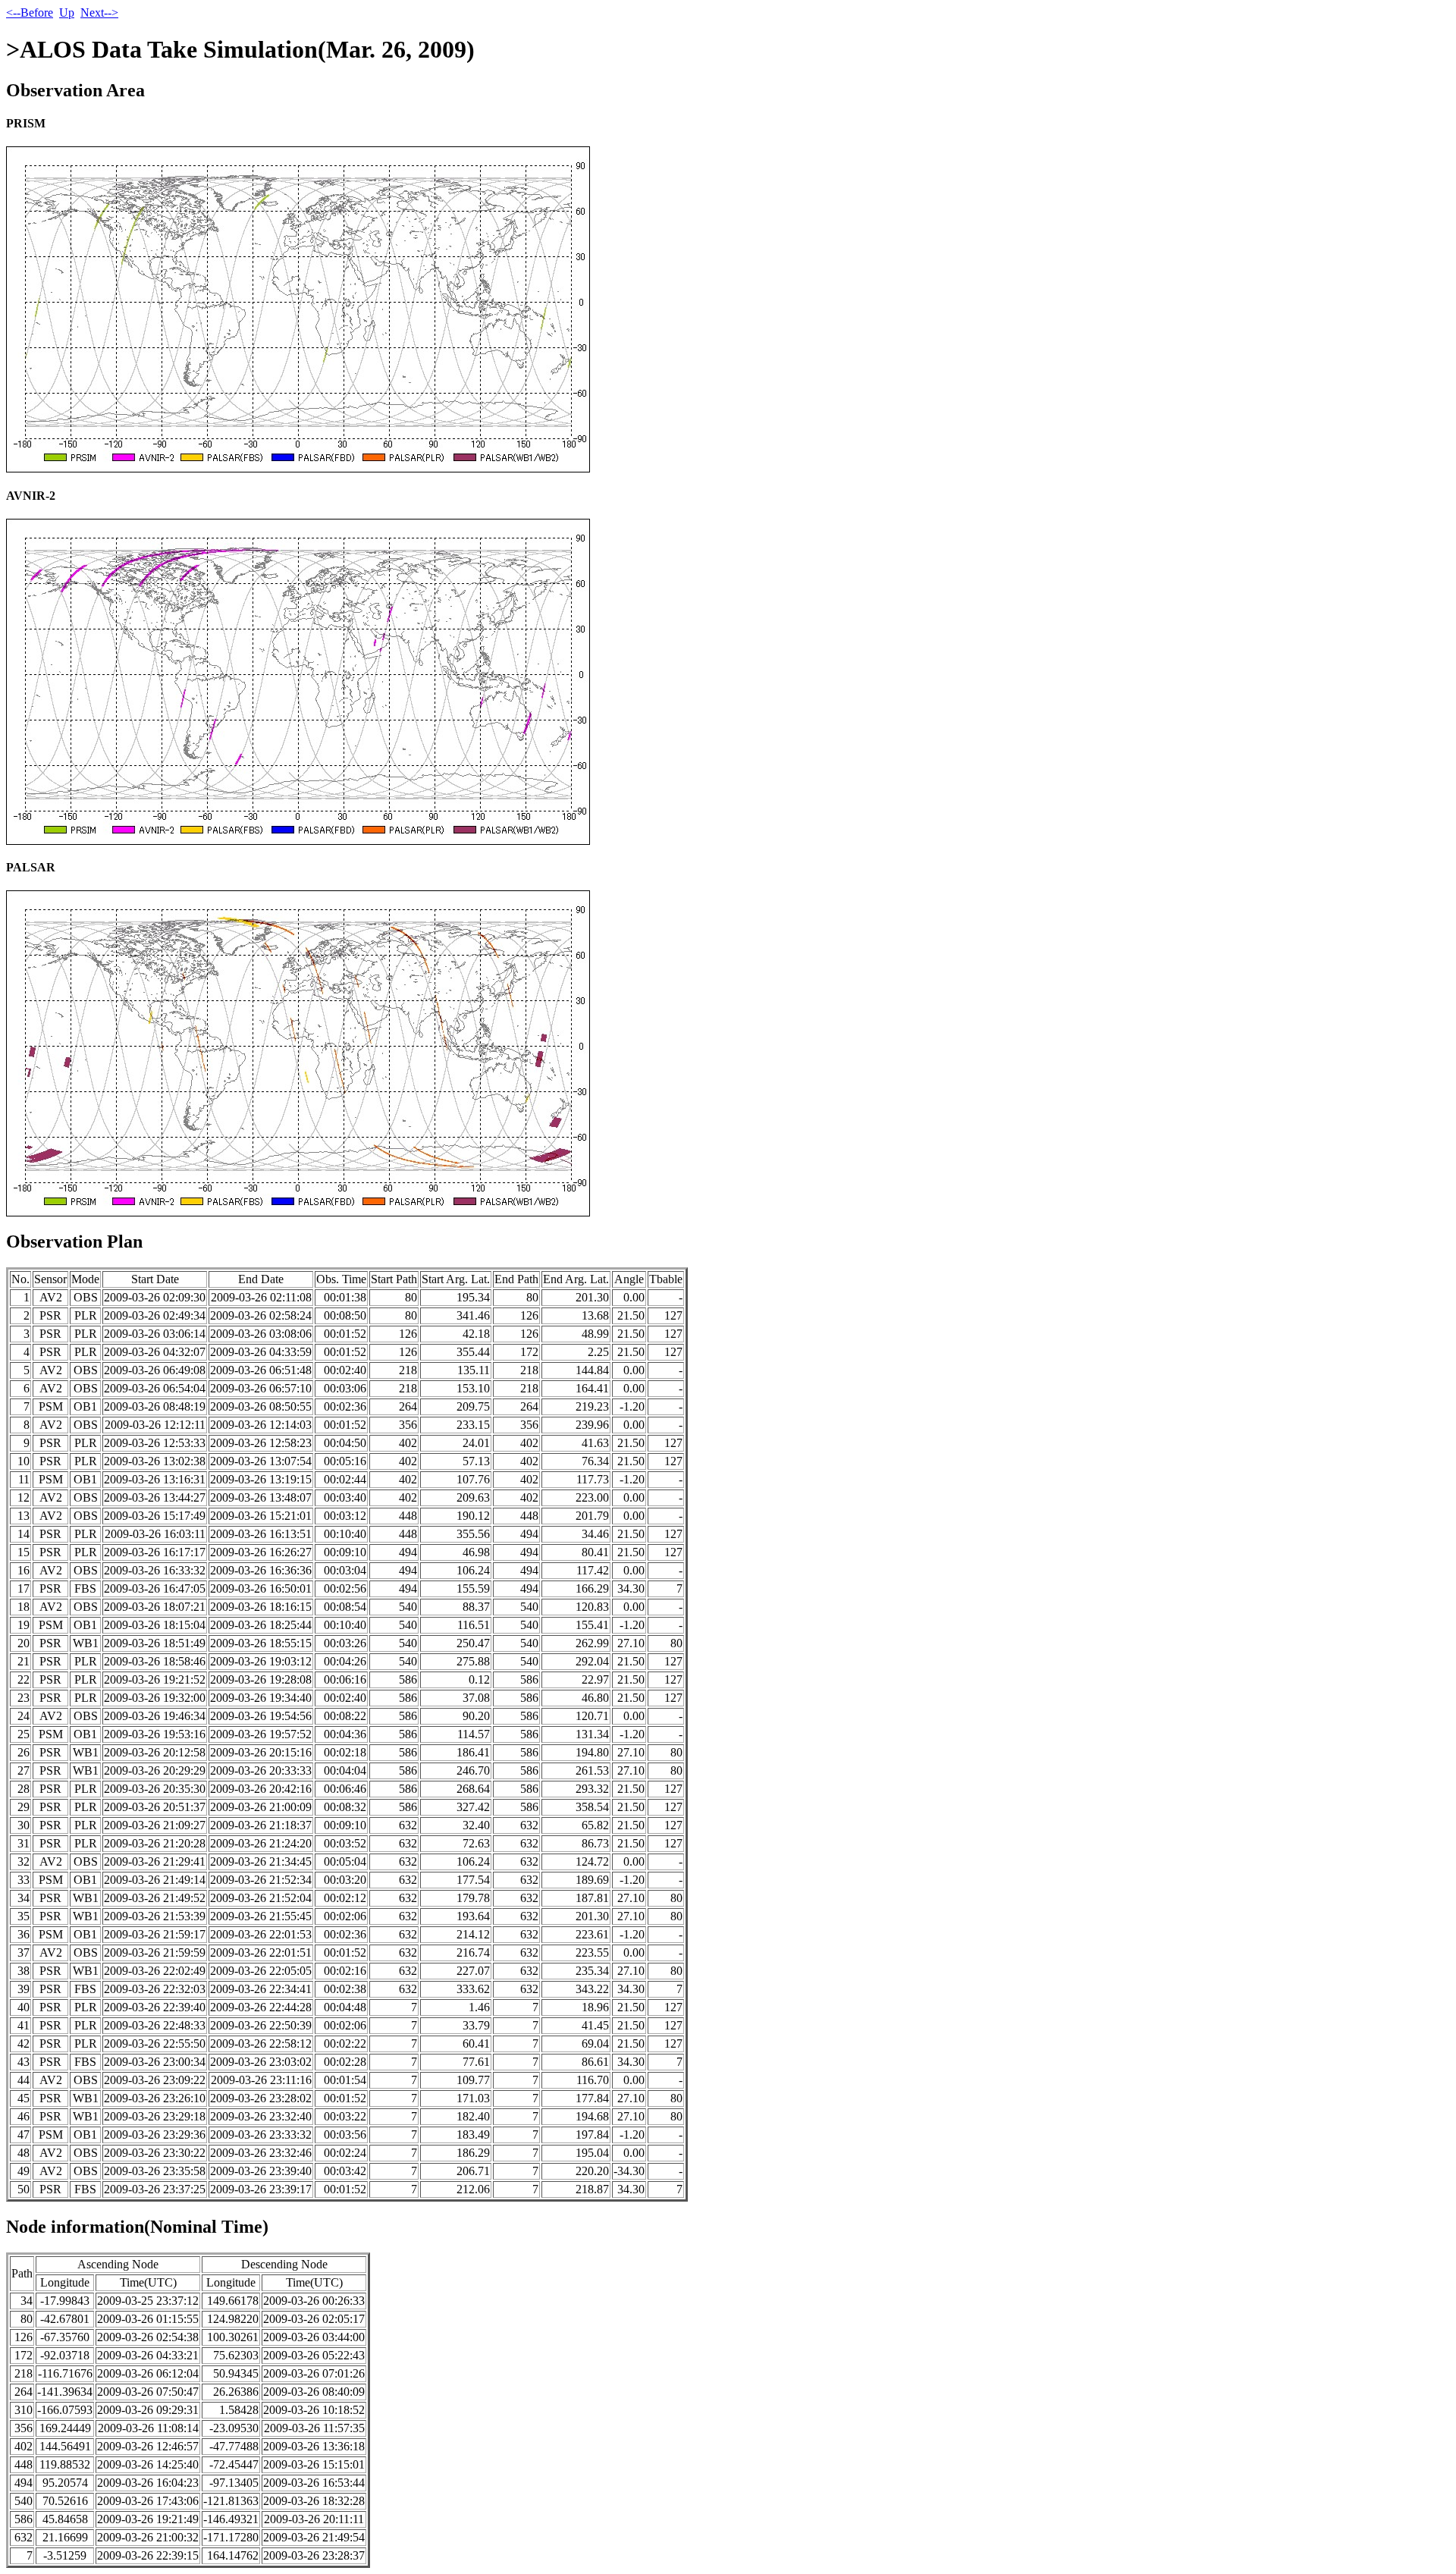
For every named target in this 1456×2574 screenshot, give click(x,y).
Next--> (99, 13)
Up (67, 13)
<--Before (30, 13)
